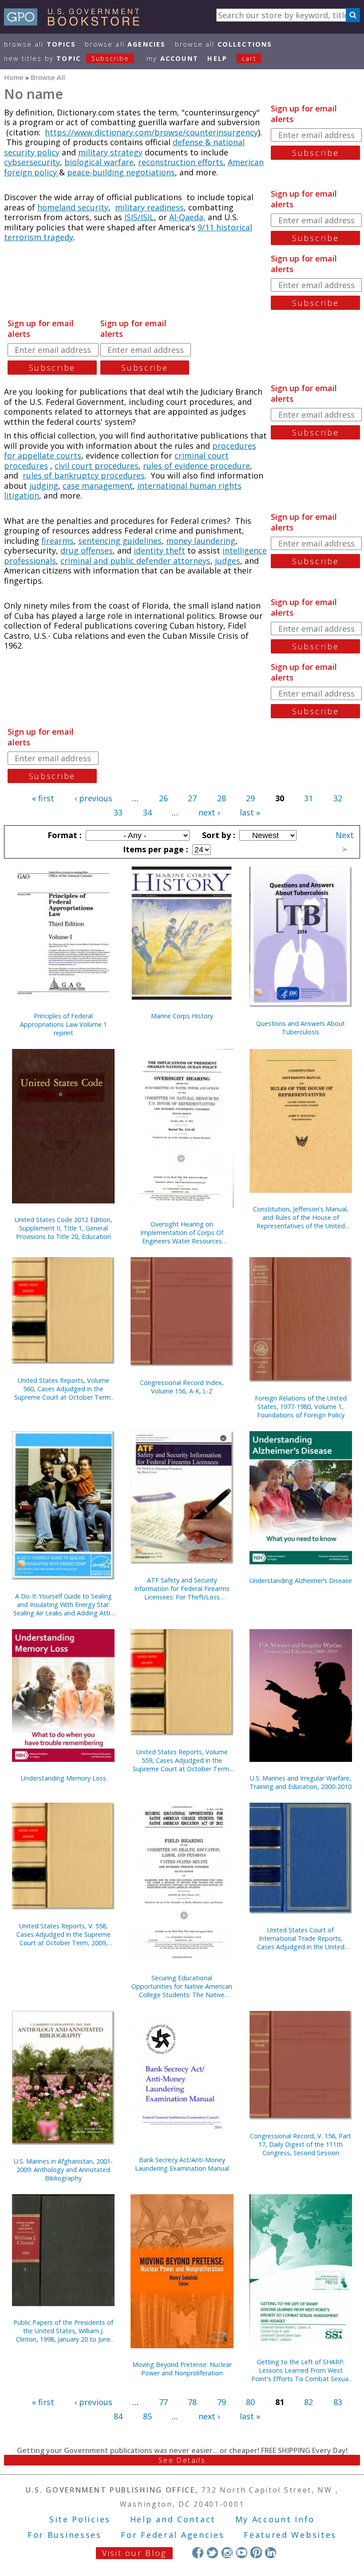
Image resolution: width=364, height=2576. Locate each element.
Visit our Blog (134, 2553)
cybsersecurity (32, 162)
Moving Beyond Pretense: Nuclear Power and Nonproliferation (182, 2369)
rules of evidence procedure (196, 466)
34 (147, 812)
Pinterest (256, 2552)
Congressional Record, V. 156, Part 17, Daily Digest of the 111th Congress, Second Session (301, 2144)
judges (227, 561)
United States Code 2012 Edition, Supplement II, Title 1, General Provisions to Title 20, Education (63, 1228)
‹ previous (93, 798)
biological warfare (99, 162)
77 (163, 2402)
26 (163, 798)
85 (147, 2416)
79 (222, 2402)
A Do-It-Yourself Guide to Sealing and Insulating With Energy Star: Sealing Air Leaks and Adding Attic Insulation (63, 1605)
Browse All (40, 44)
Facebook (198, 2552)
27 (192, 798)
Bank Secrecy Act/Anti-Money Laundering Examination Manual (182, 2164)
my (172, 58)
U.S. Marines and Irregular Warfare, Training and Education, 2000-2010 (301, 1782)
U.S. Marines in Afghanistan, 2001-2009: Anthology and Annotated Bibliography (63, 2170)
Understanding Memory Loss (63, 1778)
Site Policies (80, 2519)
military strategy (110, 152)
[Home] (76, 23)
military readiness (149, 207)
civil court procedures (97, 466)
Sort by (218, 835)
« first (43, 798)
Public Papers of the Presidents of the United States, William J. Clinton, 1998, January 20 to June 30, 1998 (63, 2331)
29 (250, 798)
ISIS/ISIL (139, 217)
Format (63, 835)
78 (192, 2402)
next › (209, 812)
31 (309, 798)
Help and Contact (173, 2519)
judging (44, 486)
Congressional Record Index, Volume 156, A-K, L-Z (182, 1387)
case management (98, 486)
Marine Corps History (182, 1016)
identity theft (159, 550)
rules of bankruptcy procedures (84, 475)
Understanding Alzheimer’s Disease (301, 1581)
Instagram (227, 2552)
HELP (217, 58)
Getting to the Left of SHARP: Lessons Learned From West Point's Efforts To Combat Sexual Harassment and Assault (301, 2370)
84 (118, 2416)
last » (250, 812)
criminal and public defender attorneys (135, 561)
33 (118, 812)
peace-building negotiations (121, 172)
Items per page (154, 849)
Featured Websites (290, 2535)
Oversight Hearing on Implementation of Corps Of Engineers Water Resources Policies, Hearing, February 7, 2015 (182, 1233)
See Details (182, 2460)
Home (14, 77)
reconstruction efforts (181, 162)
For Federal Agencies (172, 2535)
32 (338, 798)
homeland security (73, 207)
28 (222, 798)
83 (338, 2402)
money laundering (201, 541)
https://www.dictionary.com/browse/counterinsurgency (151, 132)
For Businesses (65, 2535)
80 (250, 2402)
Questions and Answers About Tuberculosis (301, 1028)
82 (309, 2402)
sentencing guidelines (120, 541)
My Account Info (275, 2519)
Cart (249, 58)
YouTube (242, 2552)
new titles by (67, 58)
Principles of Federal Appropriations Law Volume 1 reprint (63, 1024)
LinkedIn (271, 2552)
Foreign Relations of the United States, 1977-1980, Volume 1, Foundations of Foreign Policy (301, 1407)
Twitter (212, 2552)
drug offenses (87, 550)
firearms (57, 541)
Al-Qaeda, (187, 217)
